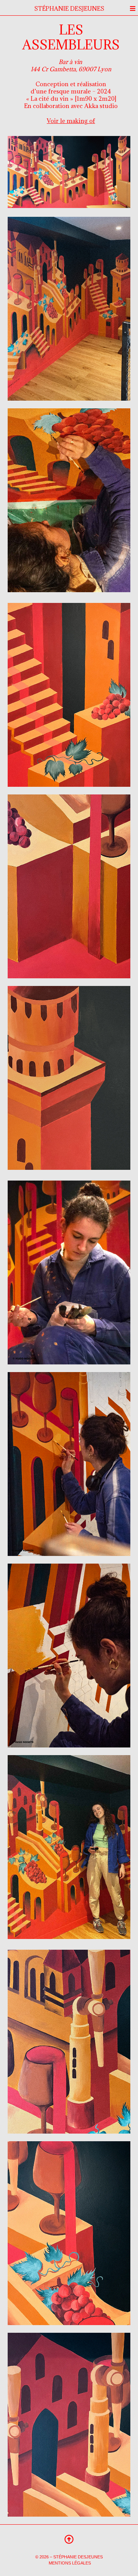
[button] (133, 8)
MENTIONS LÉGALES (70, 2563)
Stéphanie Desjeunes (69, 9)
